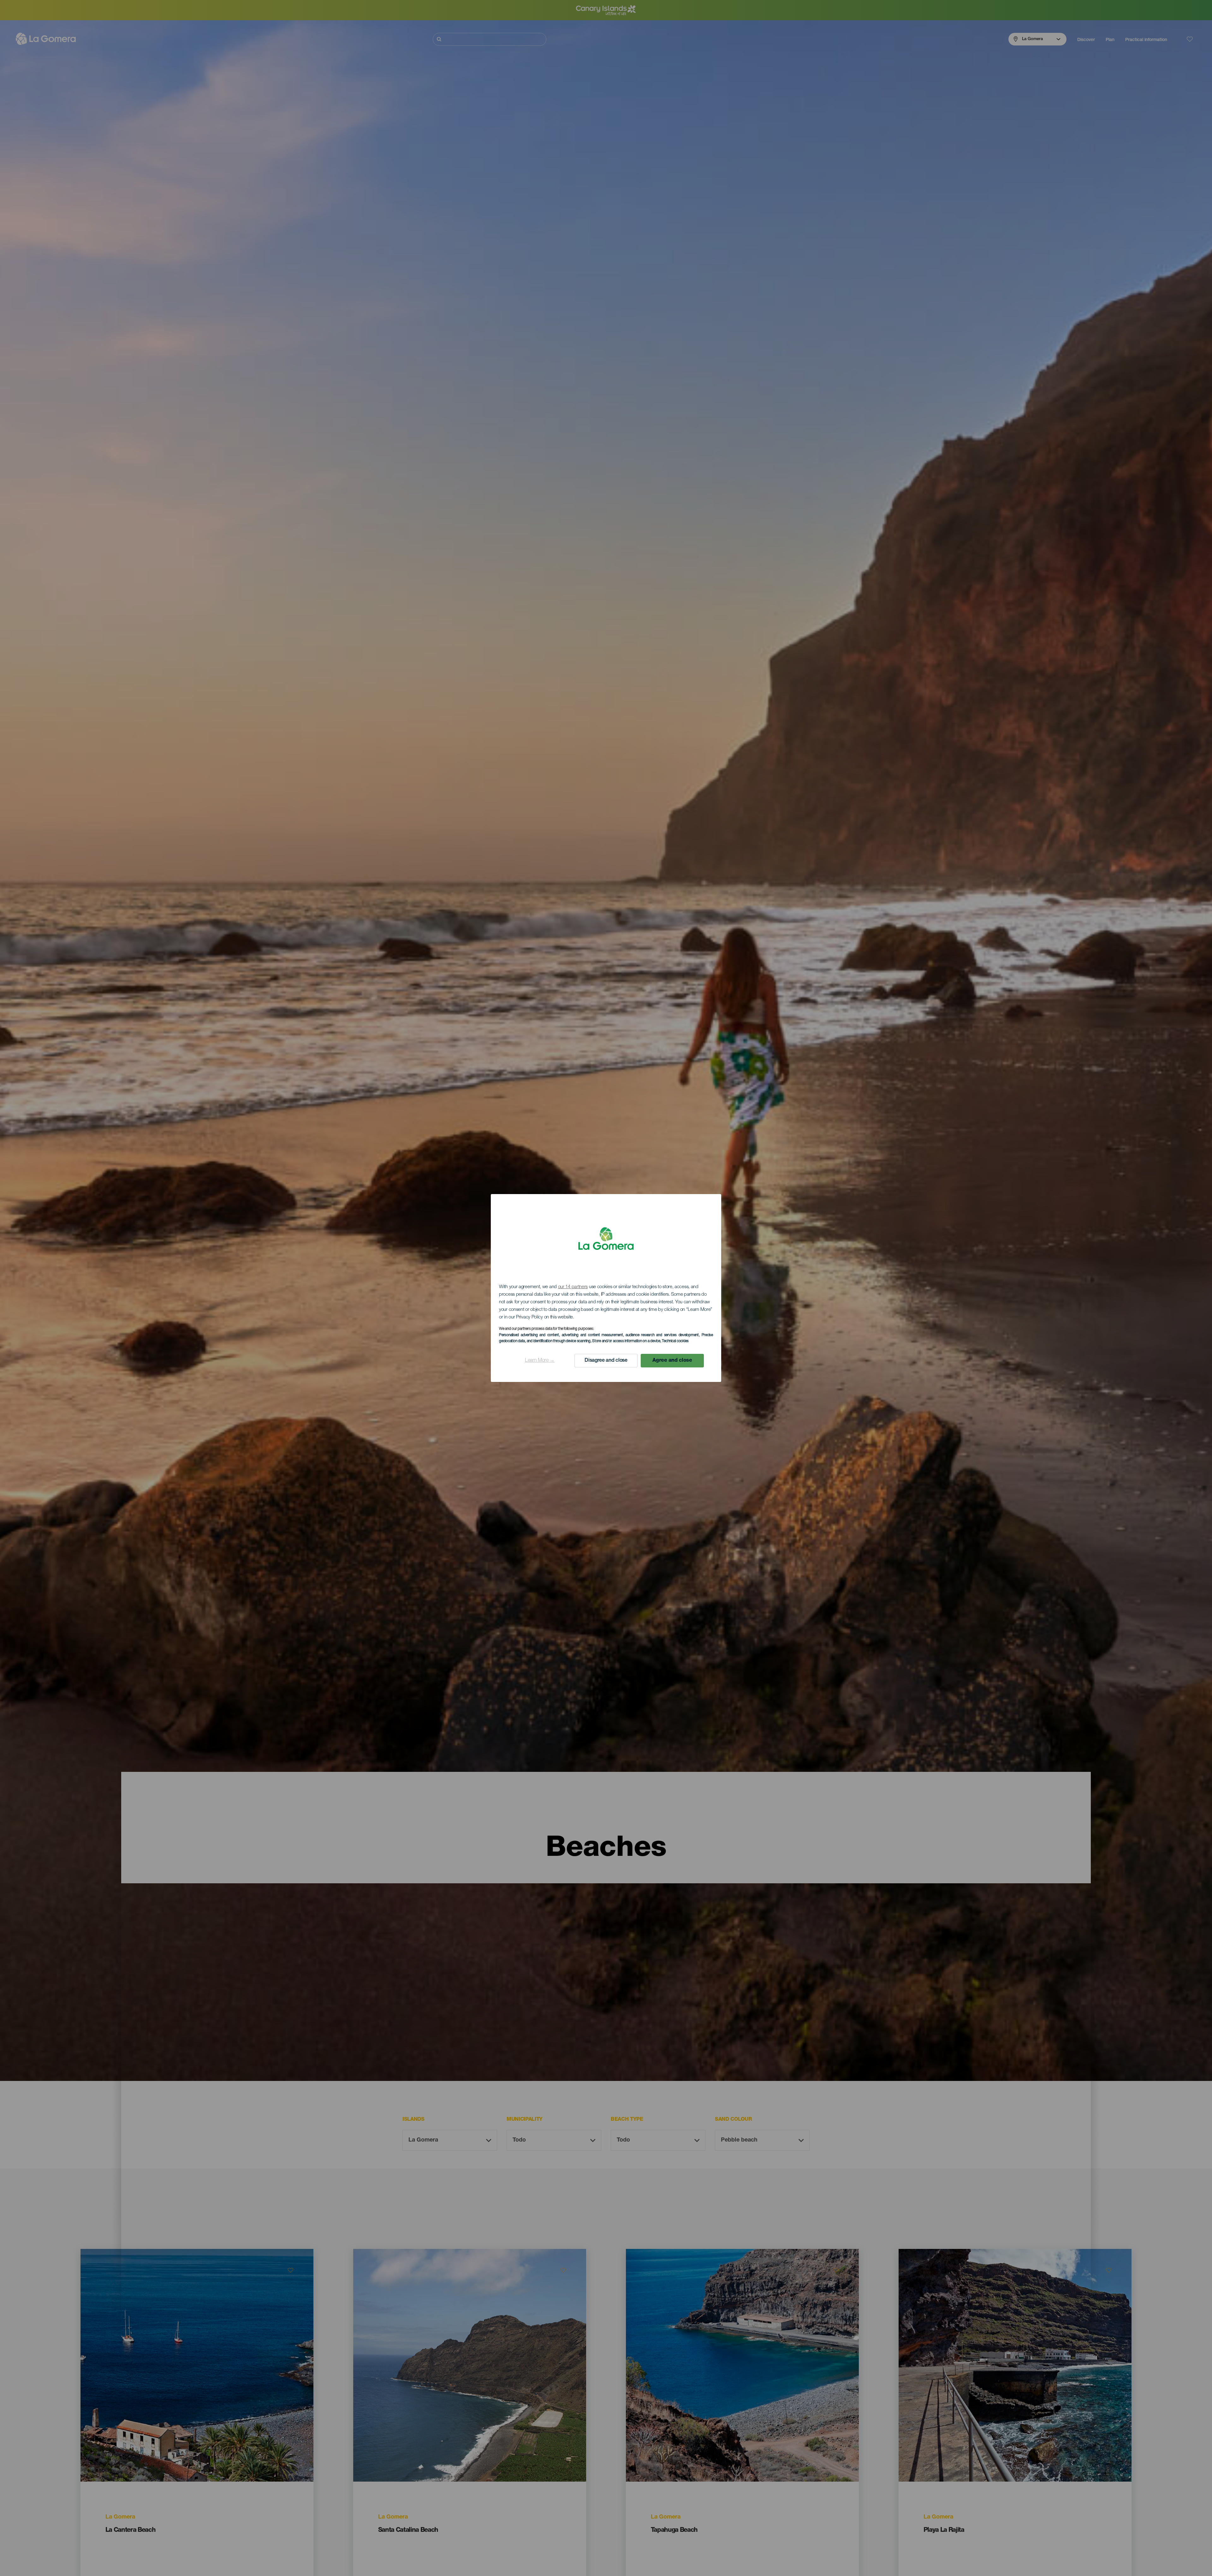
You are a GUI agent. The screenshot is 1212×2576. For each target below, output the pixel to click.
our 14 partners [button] (573, 1287)
